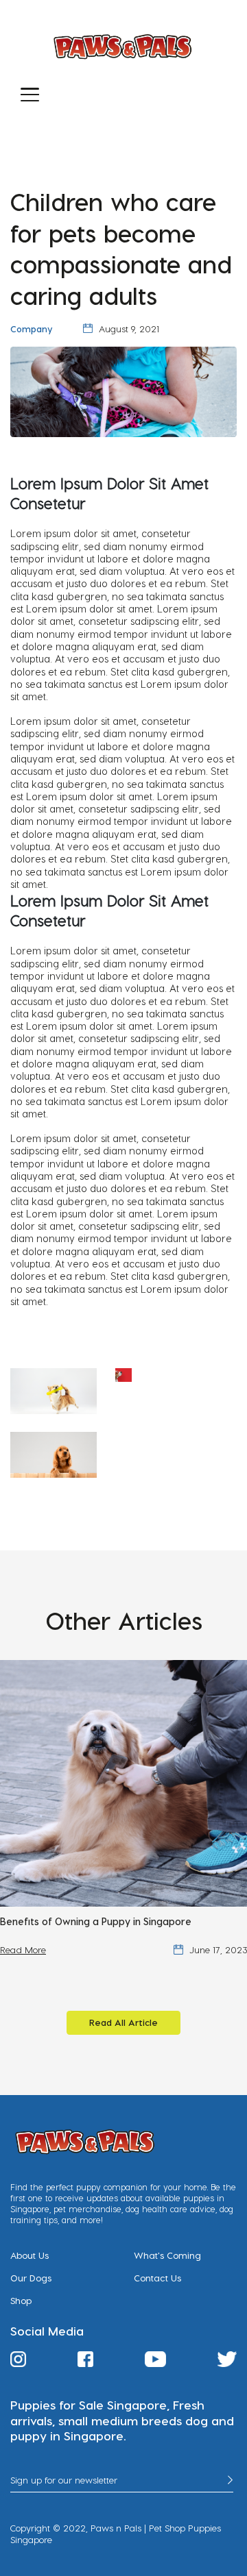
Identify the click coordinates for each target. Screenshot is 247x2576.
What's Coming (167, 2255)
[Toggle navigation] (30, 94)
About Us (30, 2255)
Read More (23, 1950)
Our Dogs (31, 2278)
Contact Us (157, 2278)
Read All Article (123, 2022)
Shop (21, 2301)
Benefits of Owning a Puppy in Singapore (96, 1921)
